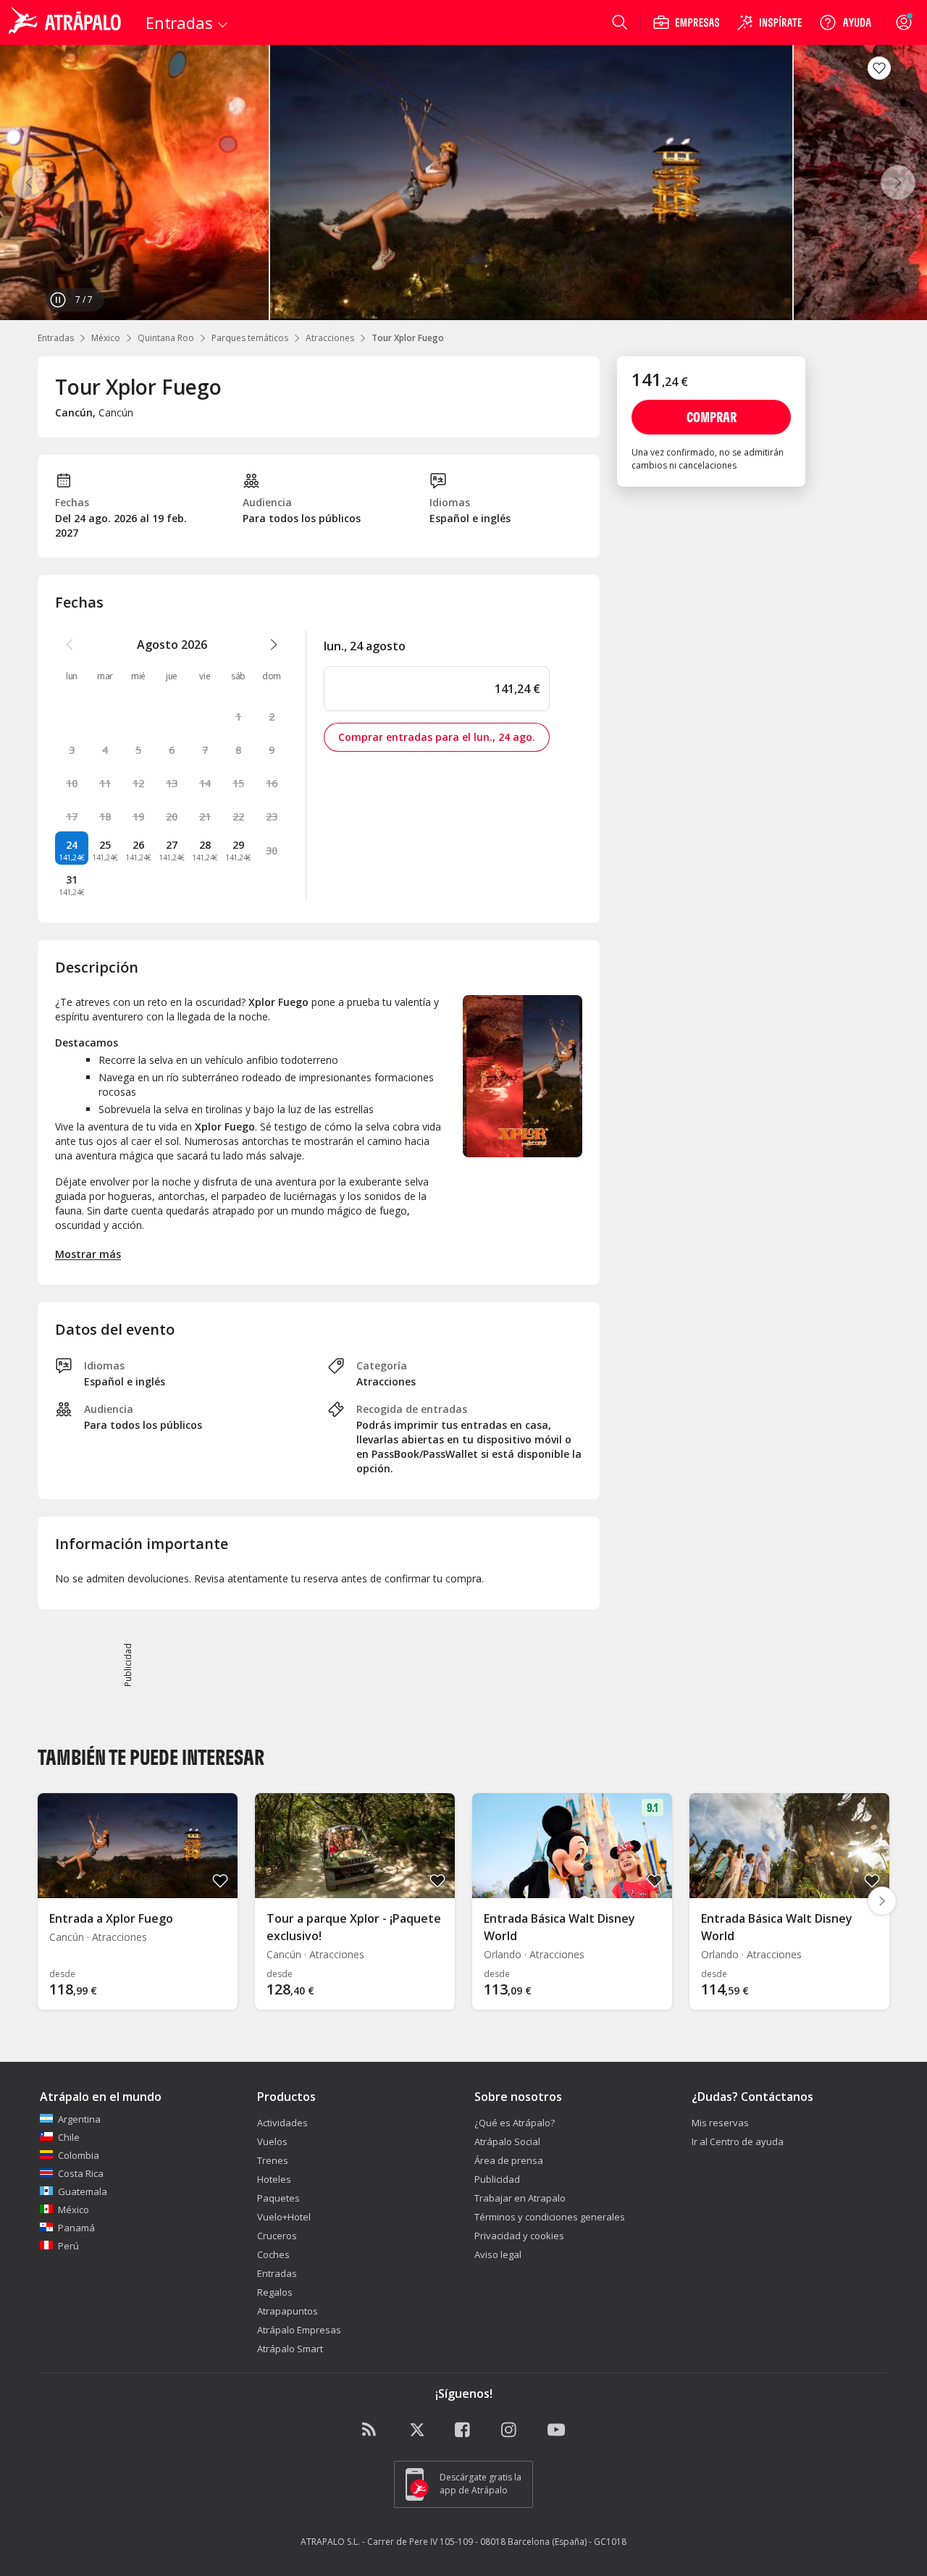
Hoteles (274, 2179)
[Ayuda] (845, 22)
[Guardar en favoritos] (879, 68)
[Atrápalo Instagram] (510, 2430)
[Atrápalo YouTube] (556, 2430)
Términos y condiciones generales (550, 2217)
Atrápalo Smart (290, 2349)
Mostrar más (88, 1254)
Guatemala (83, 2191)
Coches (273, 2254)
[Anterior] (29, 182)
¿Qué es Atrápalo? (515, 2123)
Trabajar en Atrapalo (520, 2198)
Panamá (76, 2228)
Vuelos (272, 2141)
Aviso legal (498, 2254)
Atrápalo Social (507, 2141)
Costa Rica (81, 2173)
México (106, 338)
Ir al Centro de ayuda (738, 2141)
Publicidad (497, 2179)
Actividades (282, 2123)
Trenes (273, 2160)
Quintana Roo (166, 338)
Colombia (79, 2155)
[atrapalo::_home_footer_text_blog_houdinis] (371, 2430)
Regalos (275, 2292)
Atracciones (330, 338)
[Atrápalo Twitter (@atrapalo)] (417, 2430)
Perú (68, 2246)
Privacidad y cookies (519, 2236)
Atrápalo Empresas (299, 2330)
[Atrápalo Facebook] (463, 2430)
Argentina (79, 2119)
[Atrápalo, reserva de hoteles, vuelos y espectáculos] (67, 22)
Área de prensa (509, 2160)
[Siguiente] (898, 182)
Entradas (56, 338)
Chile (69, 2137)
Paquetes (278, 2198)
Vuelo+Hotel (284, 2217)
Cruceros (277, 2236)
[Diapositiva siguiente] (882, 1901)
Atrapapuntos (288, 2311)
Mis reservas (720, 2123)
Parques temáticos (250, 338)
